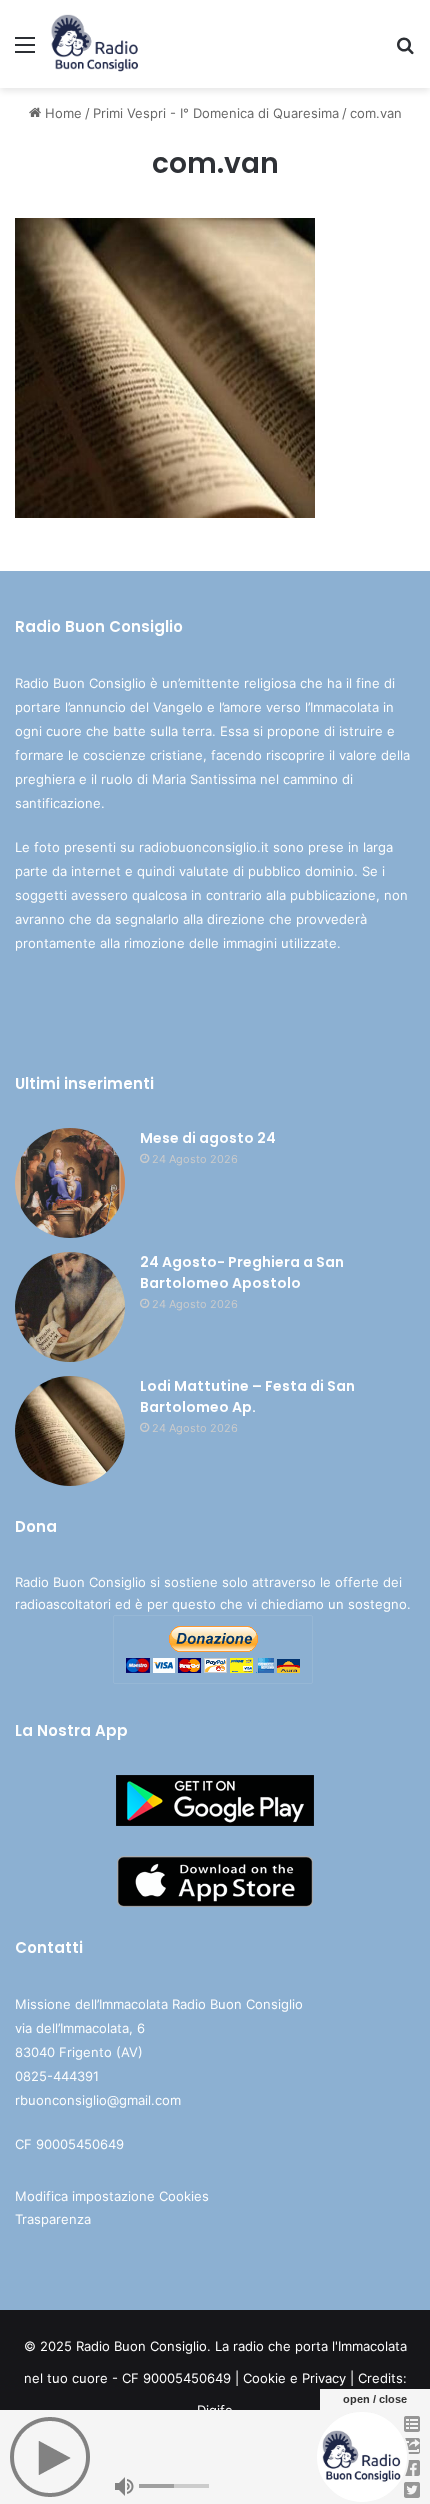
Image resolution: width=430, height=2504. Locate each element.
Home (61, 113)
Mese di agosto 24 (208, 1138)
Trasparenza (53, 2219)
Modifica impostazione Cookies (112, 2196)
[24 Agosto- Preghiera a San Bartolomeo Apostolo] (70, 1307)
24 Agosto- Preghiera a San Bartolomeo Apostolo (242, 1272)
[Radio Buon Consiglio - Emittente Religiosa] (95, 44)
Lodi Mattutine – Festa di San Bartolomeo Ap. (247, 1396)
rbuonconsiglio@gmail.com (98, 2100)
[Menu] (25, 51)
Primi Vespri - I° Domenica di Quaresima (216, 113)
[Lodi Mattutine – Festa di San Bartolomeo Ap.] (70, 1431)
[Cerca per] (405, 51)
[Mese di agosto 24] (70, 1183)
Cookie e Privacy (294, 2378)
